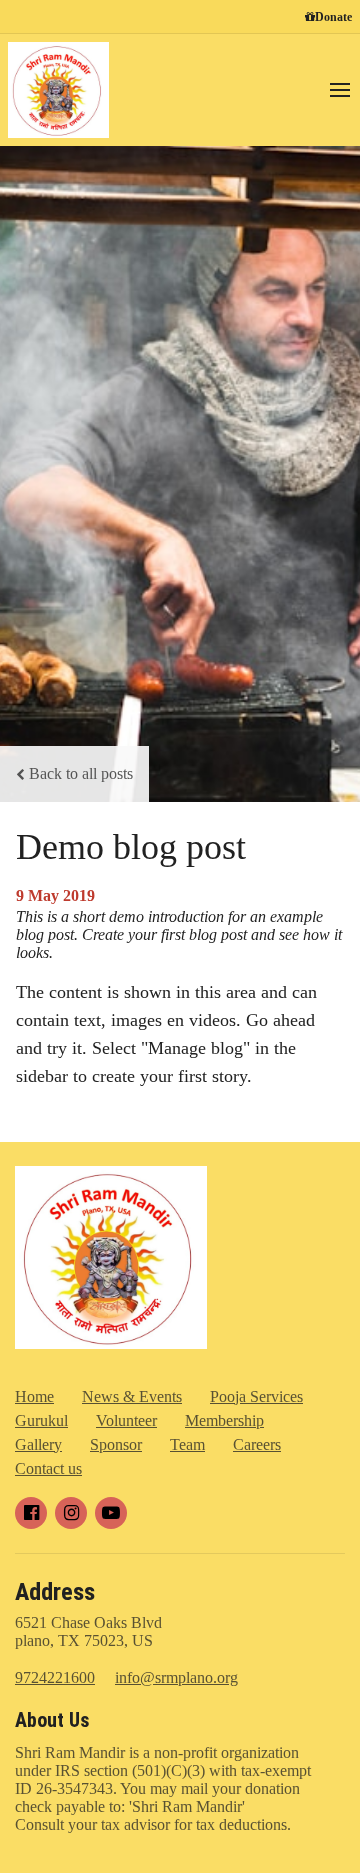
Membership (224, 1420)
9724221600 (55, 1677)
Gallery (38, 1444)
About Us (52, 1720)
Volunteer (126, 1420)
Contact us (48, 1468)
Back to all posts (81, 773)
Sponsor (116, 1444)
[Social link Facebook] (31, 1513)
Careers (257, 1444)
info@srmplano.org (176, 1677)
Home (34, 1396)
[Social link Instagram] (71, 1513)
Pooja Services (256, 1396)
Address (55, 1592)
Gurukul (41, 1420)
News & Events (132, 1396)
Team (187, 1444)
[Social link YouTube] (111, 1513)
